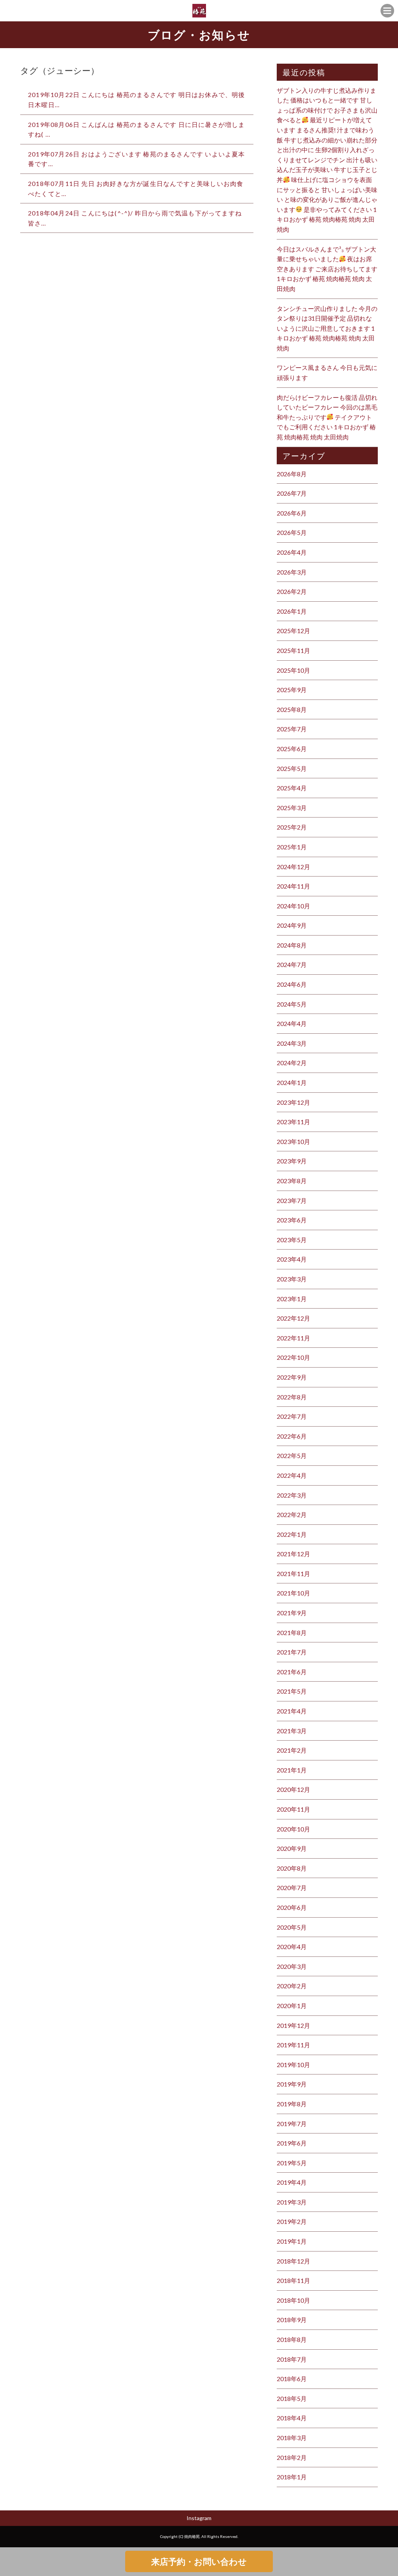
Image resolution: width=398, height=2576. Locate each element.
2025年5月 (292, 768)
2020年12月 (293, 1789)
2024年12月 (293, 867)
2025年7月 (292, 729)
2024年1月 (292, 1082)
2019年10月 (293, 2065)
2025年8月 (292, 709)
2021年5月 (292, 1691)
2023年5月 (292, 1240)
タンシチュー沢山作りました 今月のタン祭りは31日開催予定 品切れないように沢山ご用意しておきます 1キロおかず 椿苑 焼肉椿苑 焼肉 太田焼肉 (327, 328)
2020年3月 (292, 1966)
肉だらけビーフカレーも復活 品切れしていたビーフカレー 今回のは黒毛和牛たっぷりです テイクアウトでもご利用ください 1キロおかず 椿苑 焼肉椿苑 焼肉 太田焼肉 (327, 417)
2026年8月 (292, 474)
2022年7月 (292, 1416)
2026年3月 (292, 572)
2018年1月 (292, 2477)
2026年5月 (292, 532)
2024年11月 (293, 886)
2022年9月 (292, 1377)
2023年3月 (292, 1279)
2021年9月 (292, 1613)
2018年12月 (293, 2261)
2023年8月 (292, 1181)
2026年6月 (292, 513)
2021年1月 (292, 1770)
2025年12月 (293, 631)
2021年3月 (292, 1731)
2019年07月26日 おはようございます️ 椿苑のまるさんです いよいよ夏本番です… (137, 159)
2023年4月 (292, 1259)
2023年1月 (292, 1299)
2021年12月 (293, 1554)
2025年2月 (292, 827)
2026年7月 (292, 493)
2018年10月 (293, 2300)
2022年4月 (292, 1475)
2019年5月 (292, 2163)
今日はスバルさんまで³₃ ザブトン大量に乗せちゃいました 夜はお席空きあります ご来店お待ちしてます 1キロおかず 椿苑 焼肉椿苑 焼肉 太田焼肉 (327, 269)
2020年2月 (292, 1986)
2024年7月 (292, 964)
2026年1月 (292, 611)
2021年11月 (293, 1574)
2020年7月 (292, 1888)
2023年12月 (293, 1102)
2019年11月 (293, 2045)
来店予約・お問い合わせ (199, 2561)
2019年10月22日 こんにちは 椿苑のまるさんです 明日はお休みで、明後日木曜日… (137, 100)
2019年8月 (292, 2104)
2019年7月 (292, 2124)
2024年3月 (292, 1043)
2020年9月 (292, 1848)
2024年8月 (292, 945)
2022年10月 (293, 1357)
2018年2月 (292, 2457)
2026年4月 (292, 552)
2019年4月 (292, 2182)
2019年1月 (292, 2241)
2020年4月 (292, 1947)
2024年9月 (292, 925)
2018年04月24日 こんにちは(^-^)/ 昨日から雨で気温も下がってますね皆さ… (135, 218)
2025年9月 (292, 690)
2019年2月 (292, 2221)
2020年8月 (292, 1868)
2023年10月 (293, 1141)
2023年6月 (292, 1220)
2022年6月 (292, 1436)
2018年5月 (292, 2398)
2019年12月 (293, 2025)
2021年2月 (292, 1750)
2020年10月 (293, 1829)
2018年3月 (292, 2438)
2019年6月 (292, 2143)
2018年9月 (292, 2320)
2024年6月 (292, 984)
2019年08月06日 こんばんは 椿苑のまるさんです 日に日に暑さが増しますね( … (137, 129)
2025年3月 (292, 808)
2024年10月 (293, 906)
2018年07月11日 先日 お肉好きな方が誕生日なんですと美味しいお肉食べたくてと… (136, 188)
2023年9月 (292, 1161)
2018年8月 (292, 2339)
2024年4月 (292, 1023)
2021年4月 (292, 1711)
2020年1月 (292, 2006)
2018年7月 (292, 2359)
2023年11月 (293, 1122)
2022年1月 (292, 1534)
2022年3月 (292, 1495)
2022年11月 (293, 1338)
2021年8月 (292, 1633)
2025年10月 (293, 670)
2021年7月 (292, 1652)
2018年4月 (292, 2418)
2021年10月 (293, 1593)
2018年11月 (293, 2280)
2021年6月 (292, 1672)
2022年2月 (292, 1515)
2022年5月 (292, 1456)
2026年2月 (292, 591)
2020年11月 (293, 1809)
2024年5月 (292, 1004)
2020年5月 (292, 1927)
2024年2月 (292, 1063)
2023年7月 (292, 1200)
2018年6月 (292, 2379)
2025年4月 (292, 788)
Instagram (199, 2518)
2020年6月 (292, 1907)
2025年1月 (292, 847)
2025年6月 (292, 749)
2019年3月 (292, 2202)
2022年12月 (293, 1318)
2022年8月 (292, 1397)
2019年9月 (292, 2084)
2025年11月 (293, 650)
